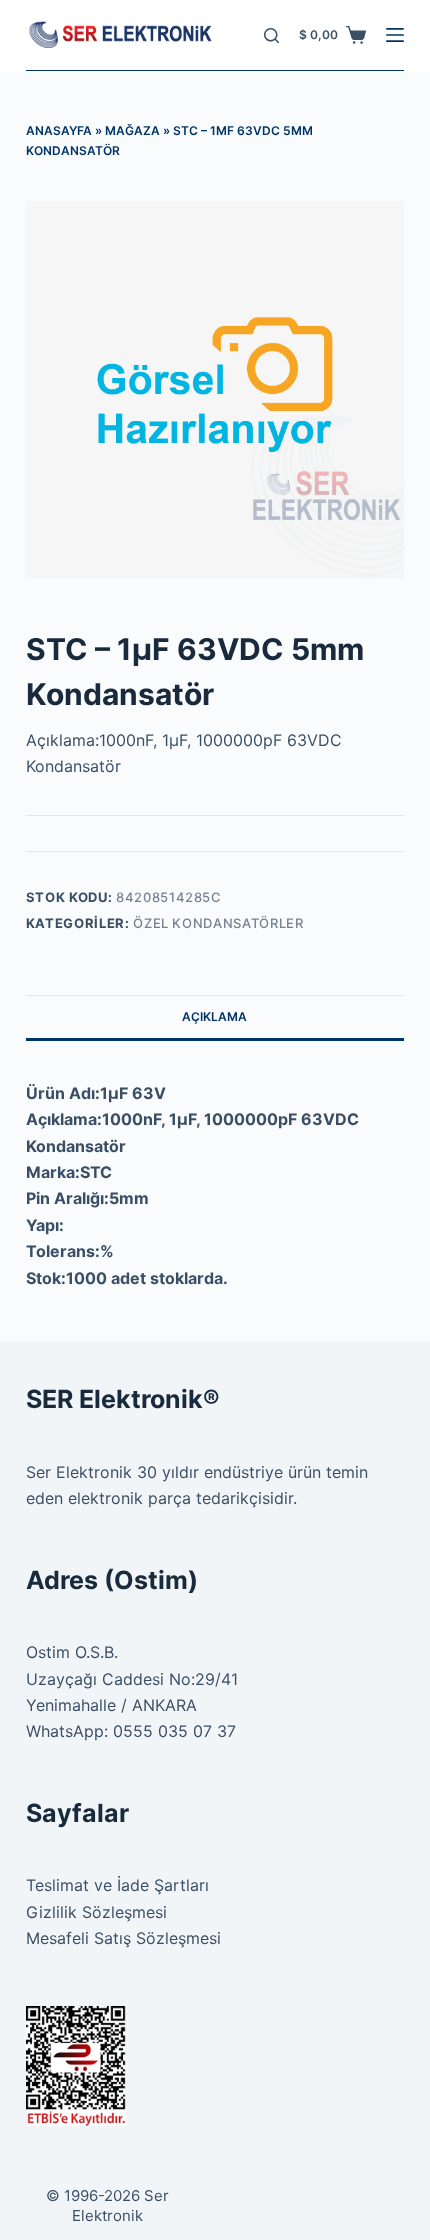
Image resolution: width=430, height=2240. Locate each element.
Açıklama (214, 1016)
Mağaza (132, 130)
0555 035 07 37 (174, 1731)
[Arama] (271, 35)
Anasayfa (59, 130)
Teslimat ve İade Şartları (117, 1885)
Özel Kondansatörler (218, 923)
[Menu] (395, 35)
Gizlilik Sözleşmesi (96, 1912)
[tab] (215, 1017)
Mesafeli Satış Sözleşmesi (123, 1938)
